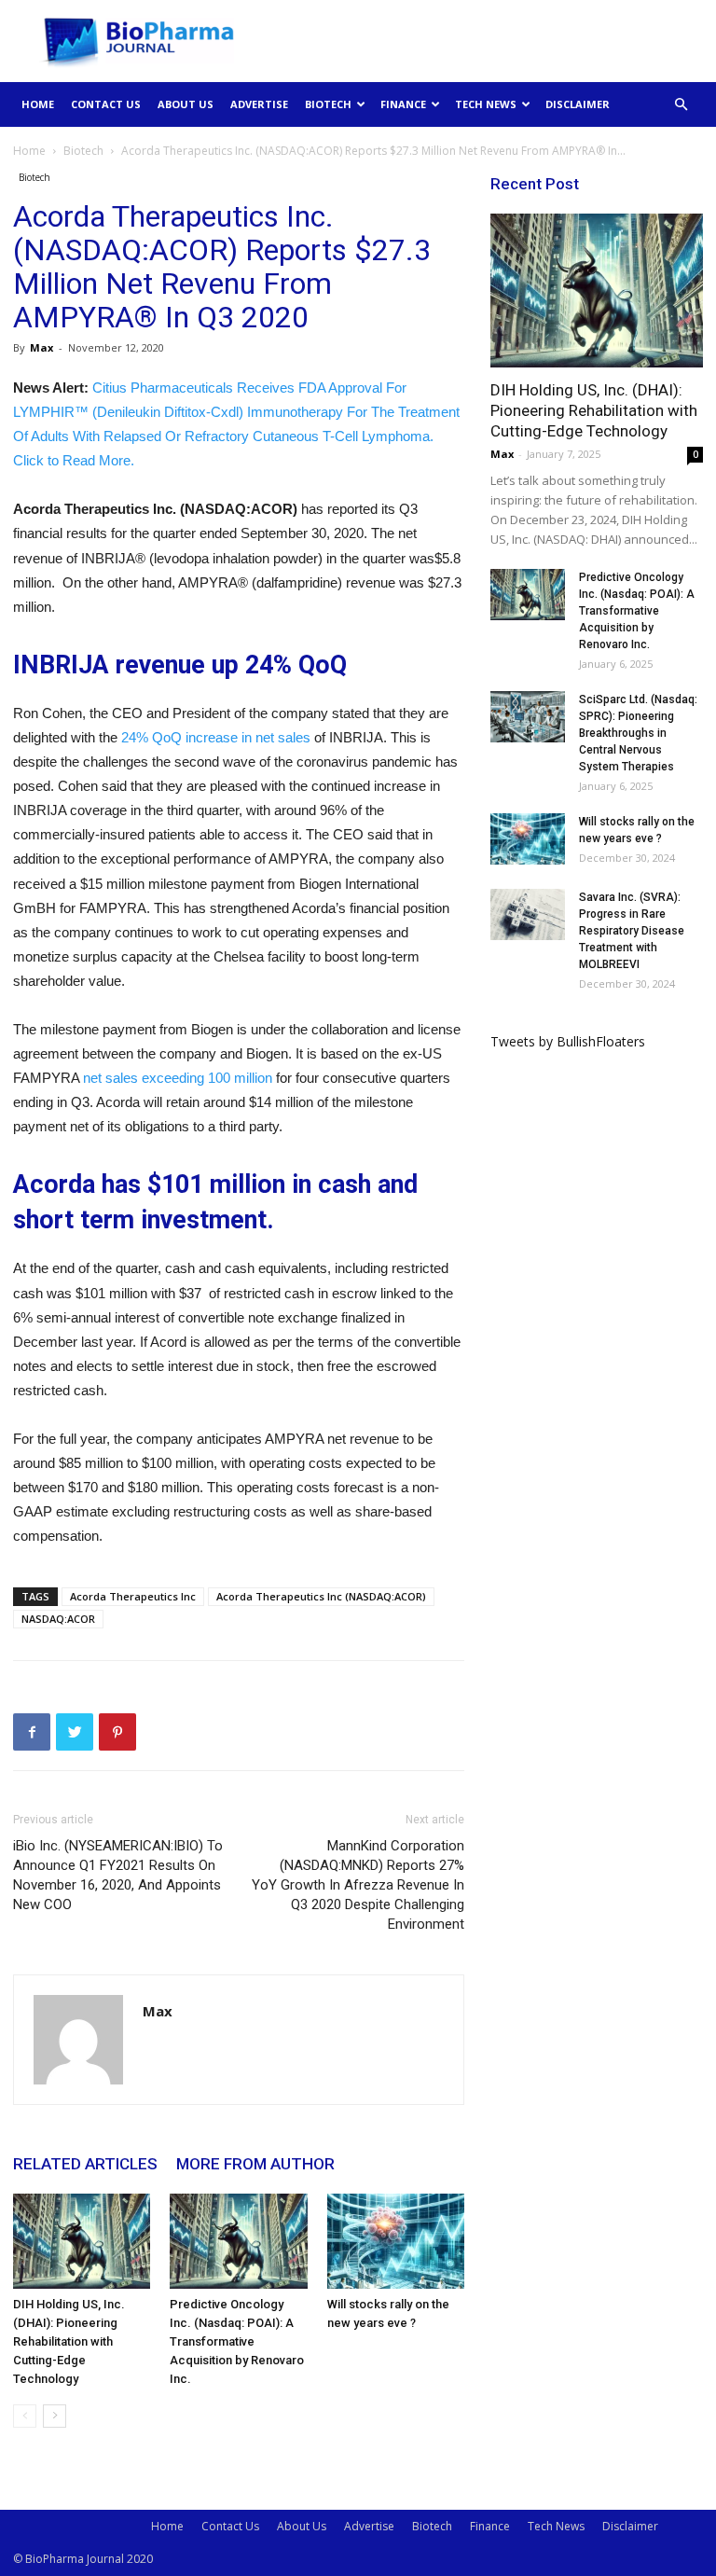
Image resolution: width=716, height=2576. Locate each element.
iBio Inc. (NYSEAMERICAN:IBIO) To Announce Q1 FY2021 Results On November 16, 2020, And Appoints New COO (118, 1875)
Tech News (486, 104)
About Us (186, 104)
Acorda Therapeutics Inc (133, 1596)
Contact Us (106, 104)
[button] (681, 105)
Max (41, 347)
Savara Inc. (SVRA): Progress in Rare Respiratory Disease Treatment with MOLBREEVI (632, 931)
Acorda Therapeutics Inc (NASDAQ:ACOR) (321, 1596)
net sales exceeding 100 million (178, 1078)
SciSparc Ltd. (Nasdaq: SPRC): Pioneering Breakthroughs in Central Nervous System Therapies (638, 733)
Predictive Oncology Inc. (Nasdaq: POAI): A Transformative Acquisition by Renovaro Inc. (237, 2341)
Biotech (328, 104)
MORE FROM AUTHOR (255, 2164)
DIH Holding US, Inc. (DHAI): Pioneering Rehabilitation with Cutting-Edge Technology (69, 2341)
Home (38, 104)
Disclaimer (578, 104)
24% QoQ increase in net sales (216, 737)
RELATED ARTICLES (85, 2164)
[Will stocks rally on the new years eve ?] (396, 2241)
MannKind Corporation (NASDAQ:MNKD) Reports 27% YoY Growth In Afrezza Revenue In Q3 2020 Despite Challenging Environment (358, 1885)
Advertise (259, 104)
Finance (403, 104)
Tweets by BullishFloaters (568, 1041)
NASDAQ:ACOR (58, 1619)
